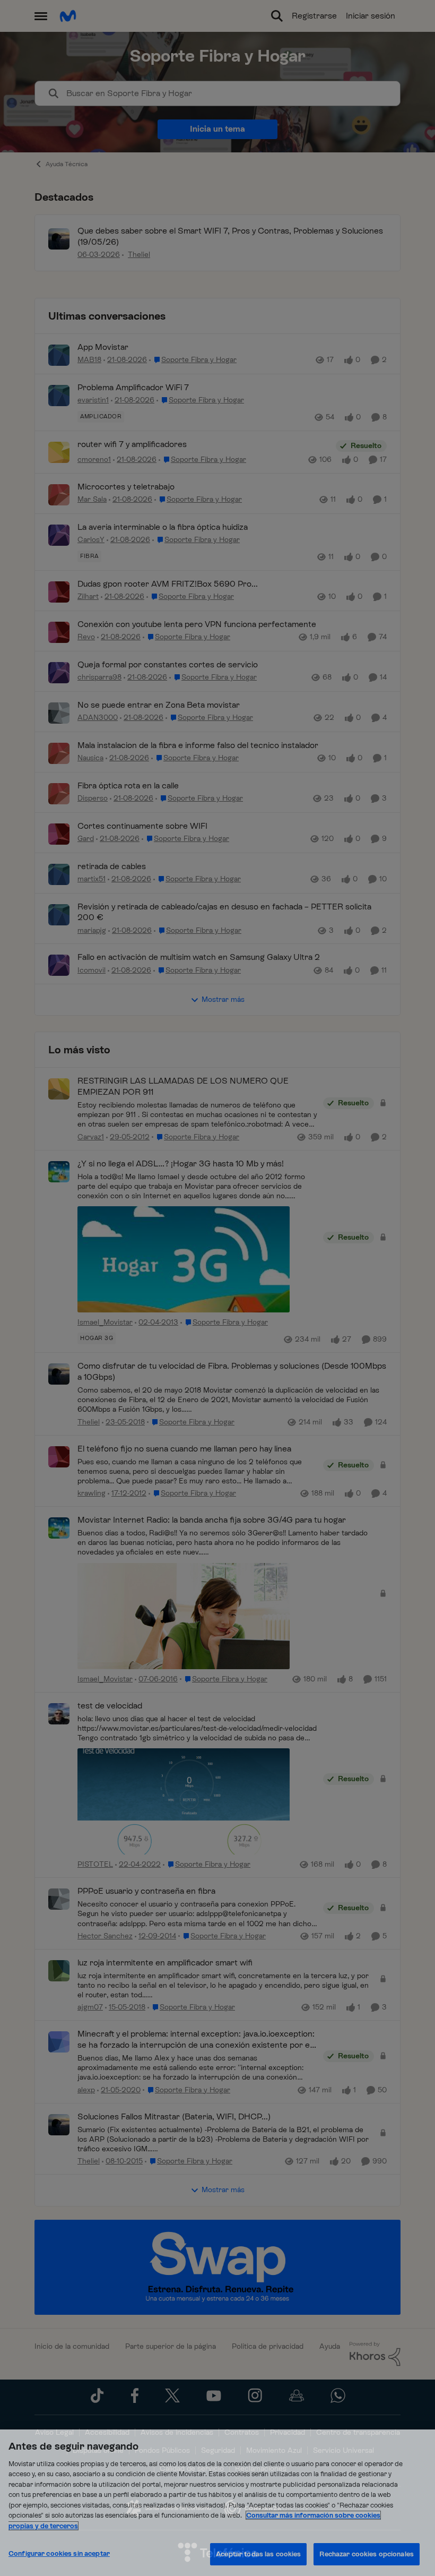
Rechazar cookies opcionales (367, 2554)
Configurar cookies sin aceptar (59, 2553)
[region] (217, 2503)
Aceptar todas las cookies (258, 2554)
